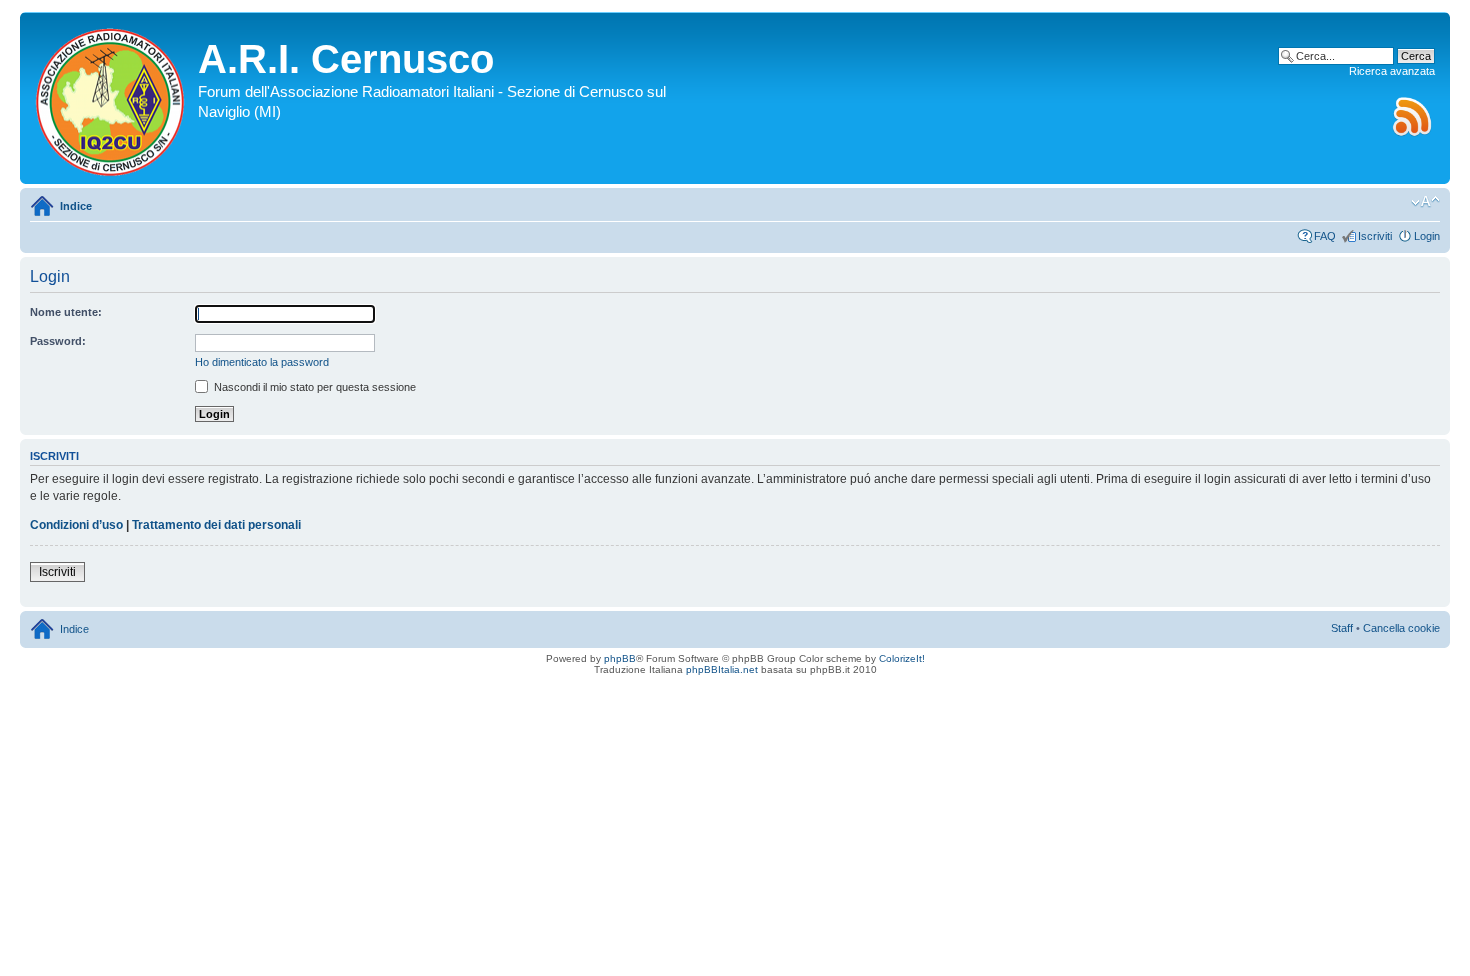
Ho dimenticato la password (262, 362)
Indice (76, 206)
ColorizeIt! (902, 658)
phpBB (620, 658)
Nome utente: (66, 312)
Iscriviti (1375, 236)
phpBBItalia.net (722, 669)
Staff (1342, 628)
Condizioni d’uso (76, 525)
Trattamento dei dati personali (216, 525)
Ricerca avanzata (1392, 71)
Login (1427, 236)
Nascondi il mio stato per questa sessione (313, 387)
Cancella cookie (1401, 628)
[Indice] (111, 98)
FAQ (1325, 236)
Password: (58, 341)
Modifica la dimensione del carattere (1425, 202)
